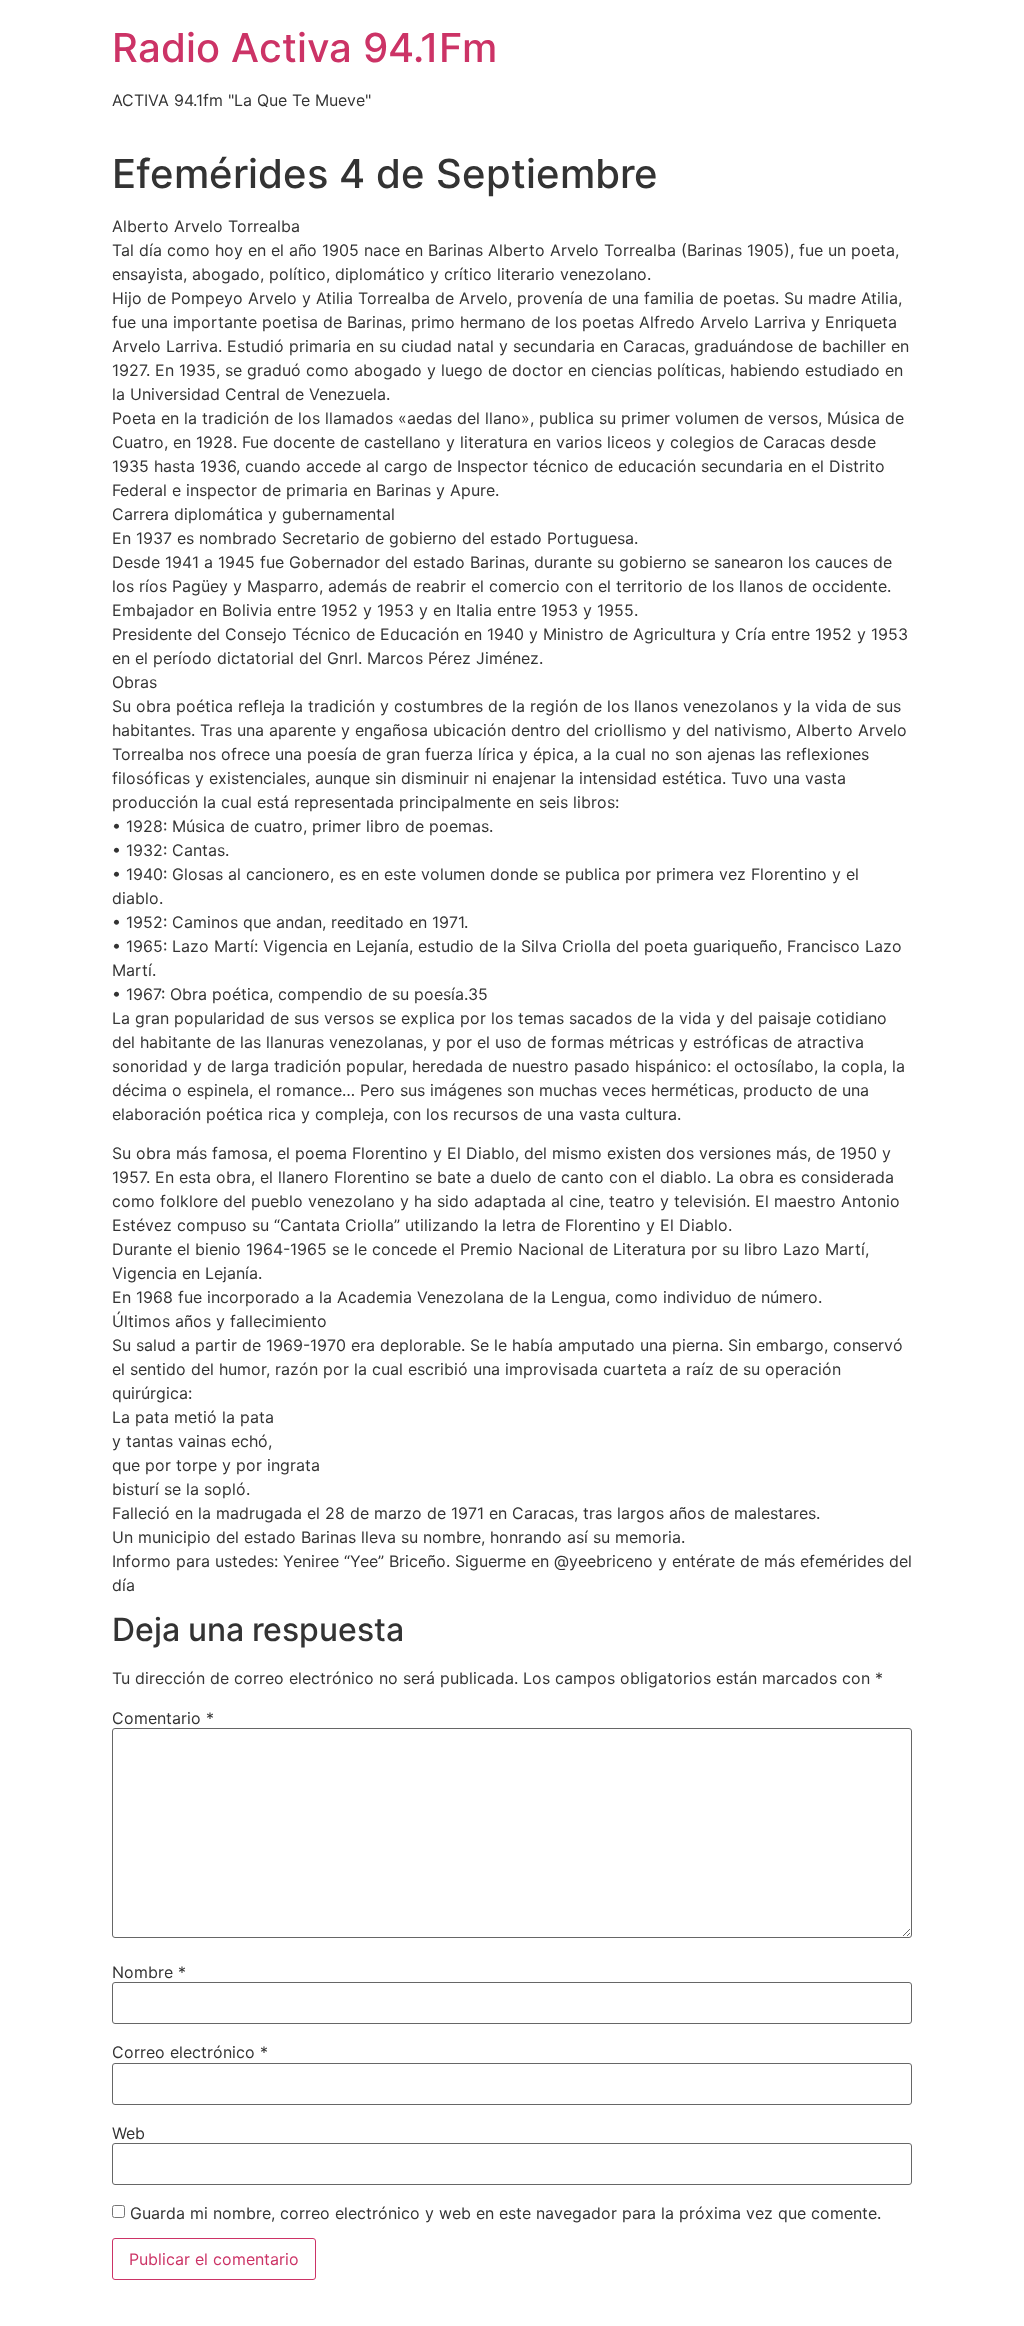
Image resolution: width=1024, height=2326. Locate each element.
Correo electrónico (190, 2052)
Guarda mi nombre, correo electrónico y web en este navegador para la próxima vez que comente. (505, 2213)
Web (128, 2133)
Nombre (149, 1972)
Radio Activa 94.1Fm (304, 47)
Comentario (163, 1718)
